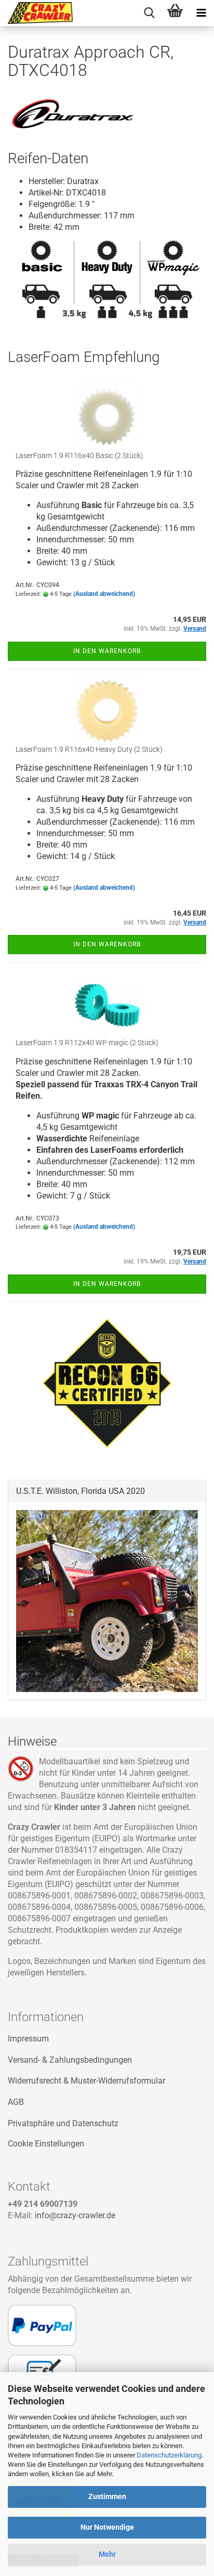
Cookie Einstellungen (46, 2144)
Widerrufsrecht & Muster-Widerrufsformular (86, 2081)
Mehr (107, 2554)
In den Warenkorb (107, 651)
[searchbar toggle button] (149, 13)
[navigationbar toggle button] (201, 13)
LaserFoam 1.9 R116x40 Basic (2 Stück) (79, 456)
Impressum (28, 2039)
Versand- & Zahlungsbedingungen (70, 2060)
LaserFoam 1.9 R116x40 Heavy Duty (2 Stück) (89, 749)
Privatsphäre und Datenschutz (63, 2123)
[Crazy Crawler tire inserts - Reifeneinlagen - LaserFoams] (36, 13)
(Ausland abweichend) (104, 594)
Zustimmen (107, 2496)
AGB (16, 2102)
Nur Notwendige (107, 2527)
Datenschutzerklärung (169, 2455)
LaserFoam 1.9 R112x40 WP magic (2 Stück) (87, 1043)
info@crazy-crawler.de (75, 2215)
